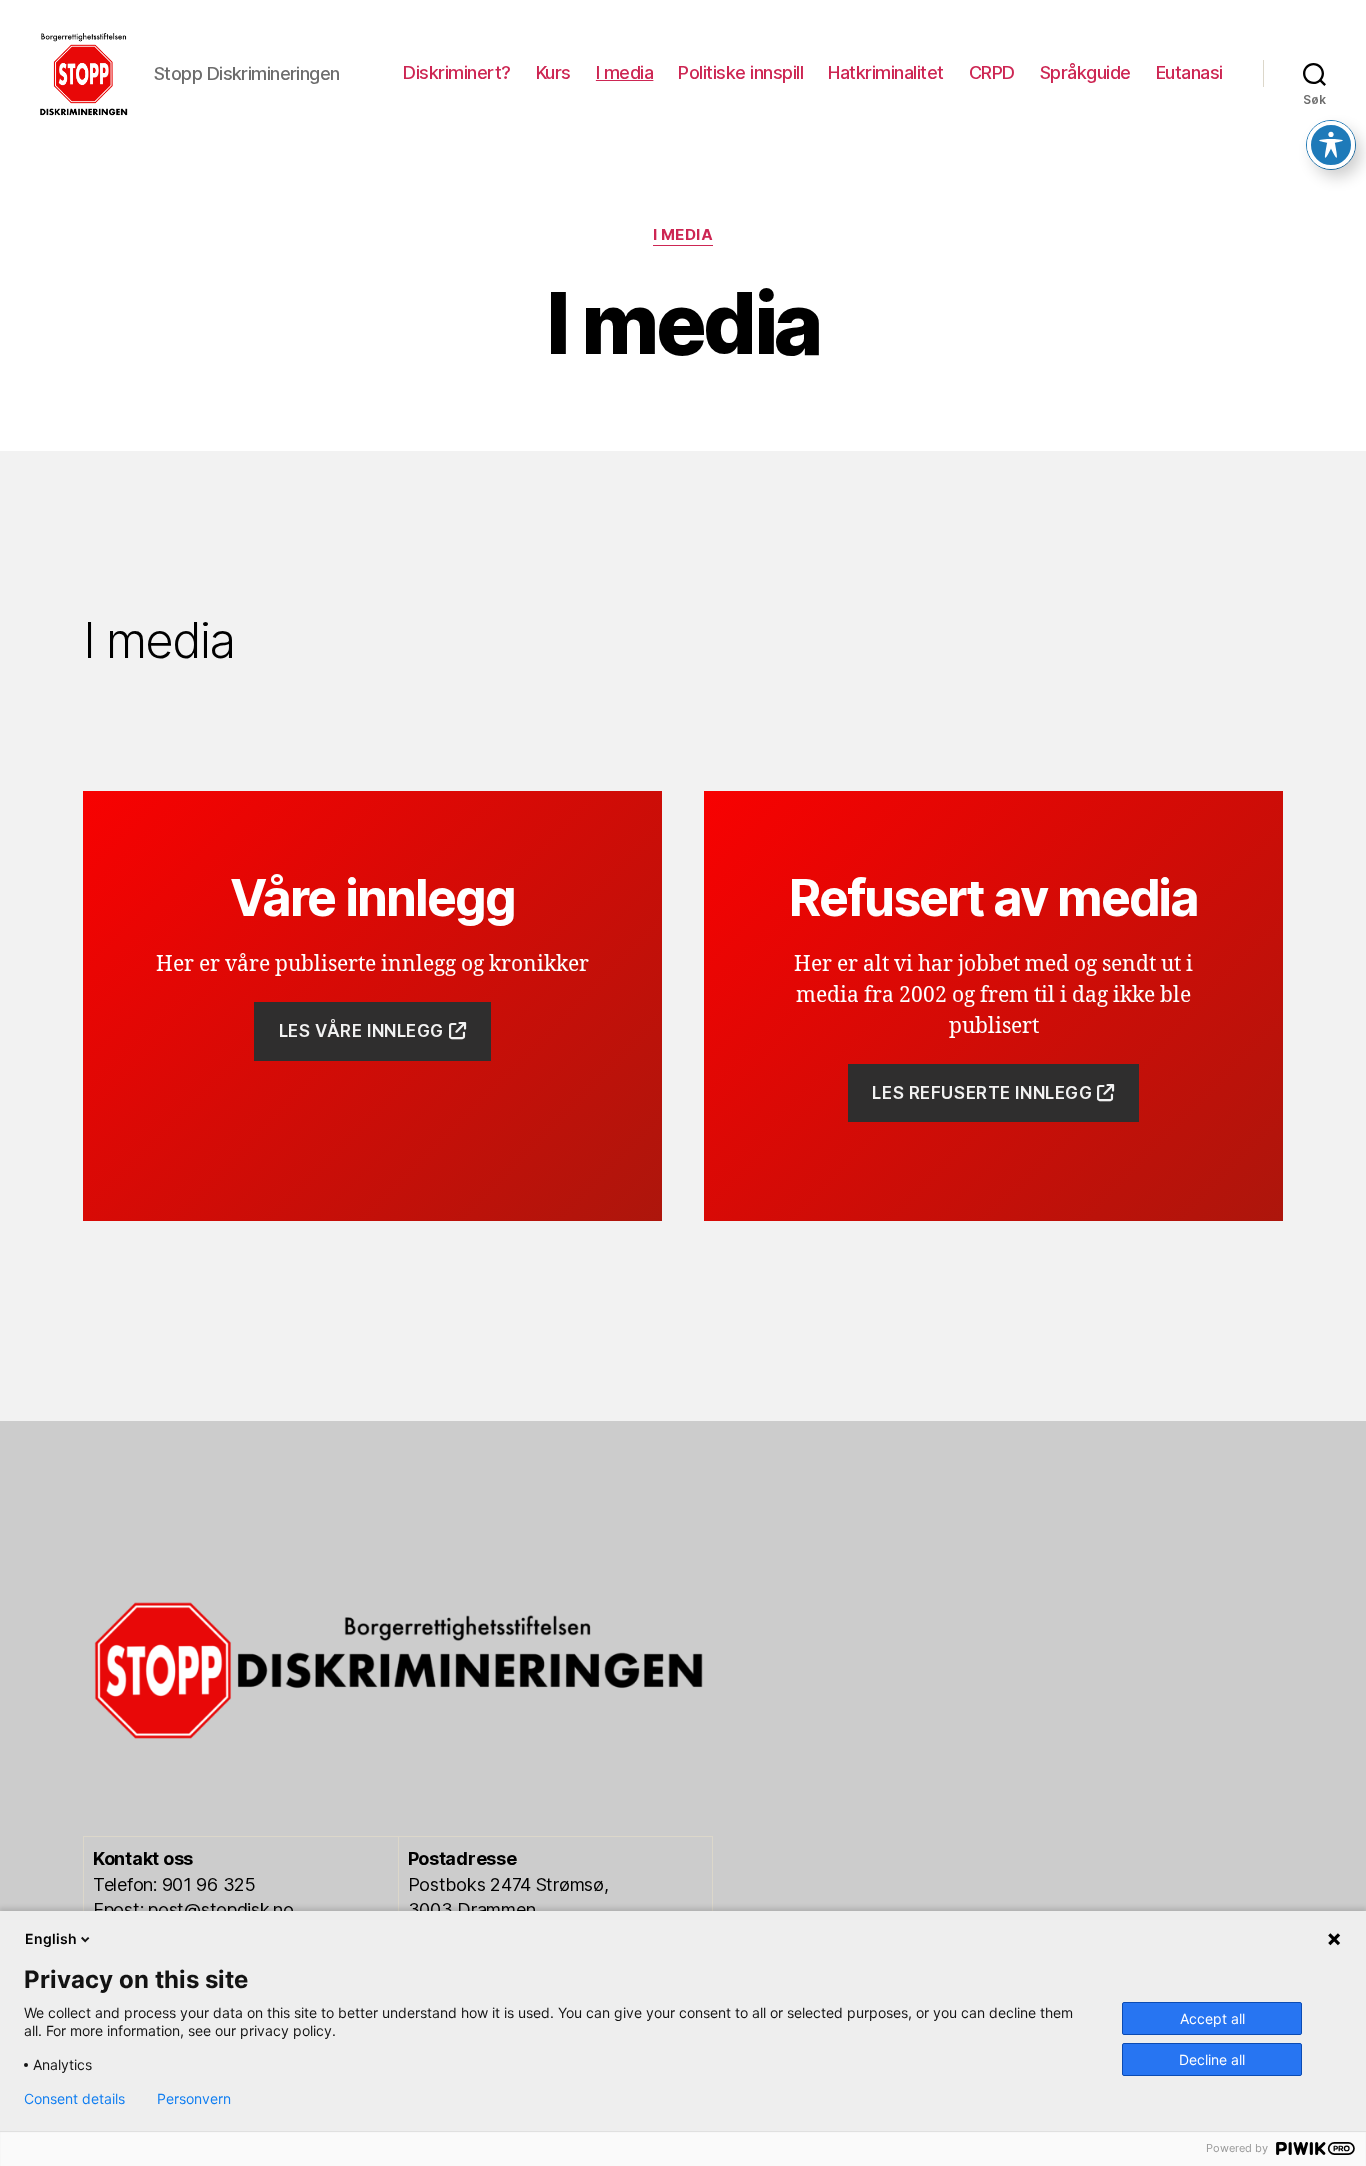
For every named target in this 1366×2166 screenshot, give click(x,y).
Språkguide (1085, 72)
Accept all (1212, 2018)
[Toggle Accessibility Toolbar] (1331, 145)
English (51, 1938)
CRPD (992, 72)
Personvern (194, 2099)
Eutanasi (1189, 72)
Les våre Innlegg (364, 1031)
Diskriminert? (457, 72)
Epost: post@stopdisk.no (193, 1909)
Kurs (553, 72)
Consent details (74, 2099)
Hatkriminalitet (886, 72)
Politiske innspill (740, 72)
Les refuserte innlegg (984, 1093)
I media (625, 72)
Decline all (1212, 2059)
